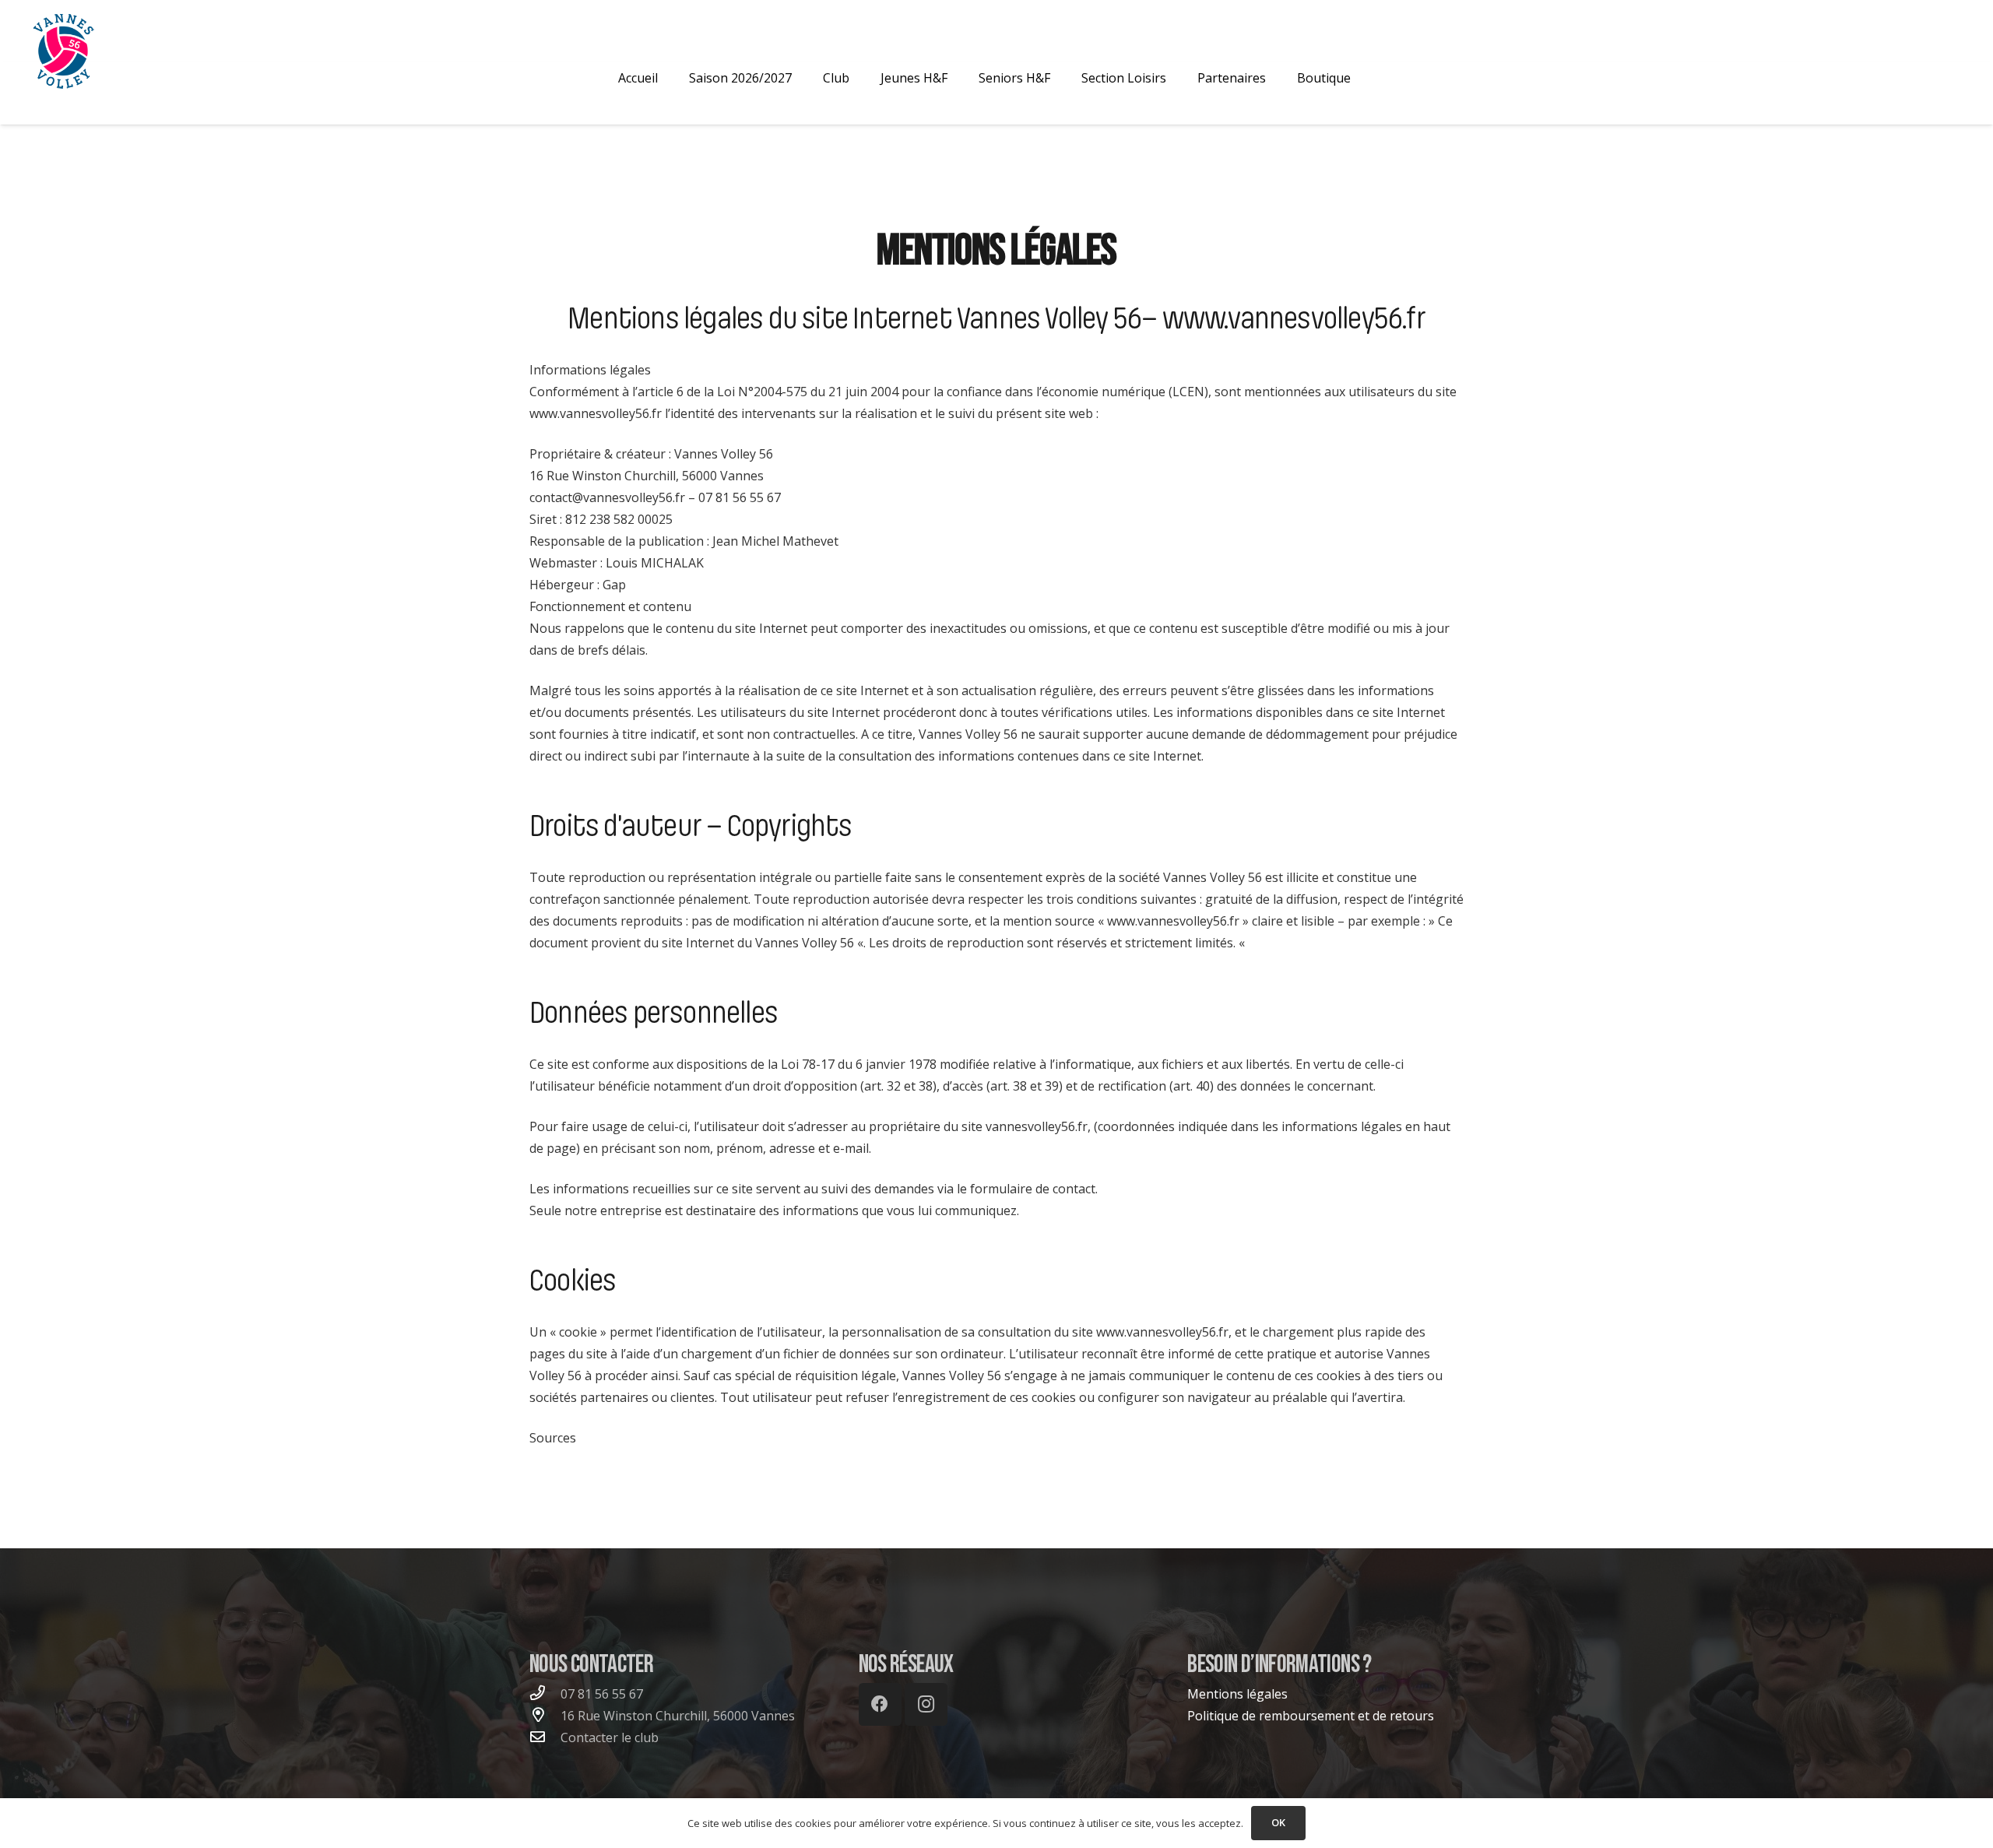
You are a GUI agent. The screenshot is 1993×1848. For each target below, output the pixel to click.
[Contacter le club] (545, 1737)
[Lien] (63, 51)
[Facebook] (880, 1704)
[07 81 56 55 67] (545, 1694)
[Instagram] (926, 1704)
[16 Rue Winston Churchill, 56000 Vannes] (545, 1716)
